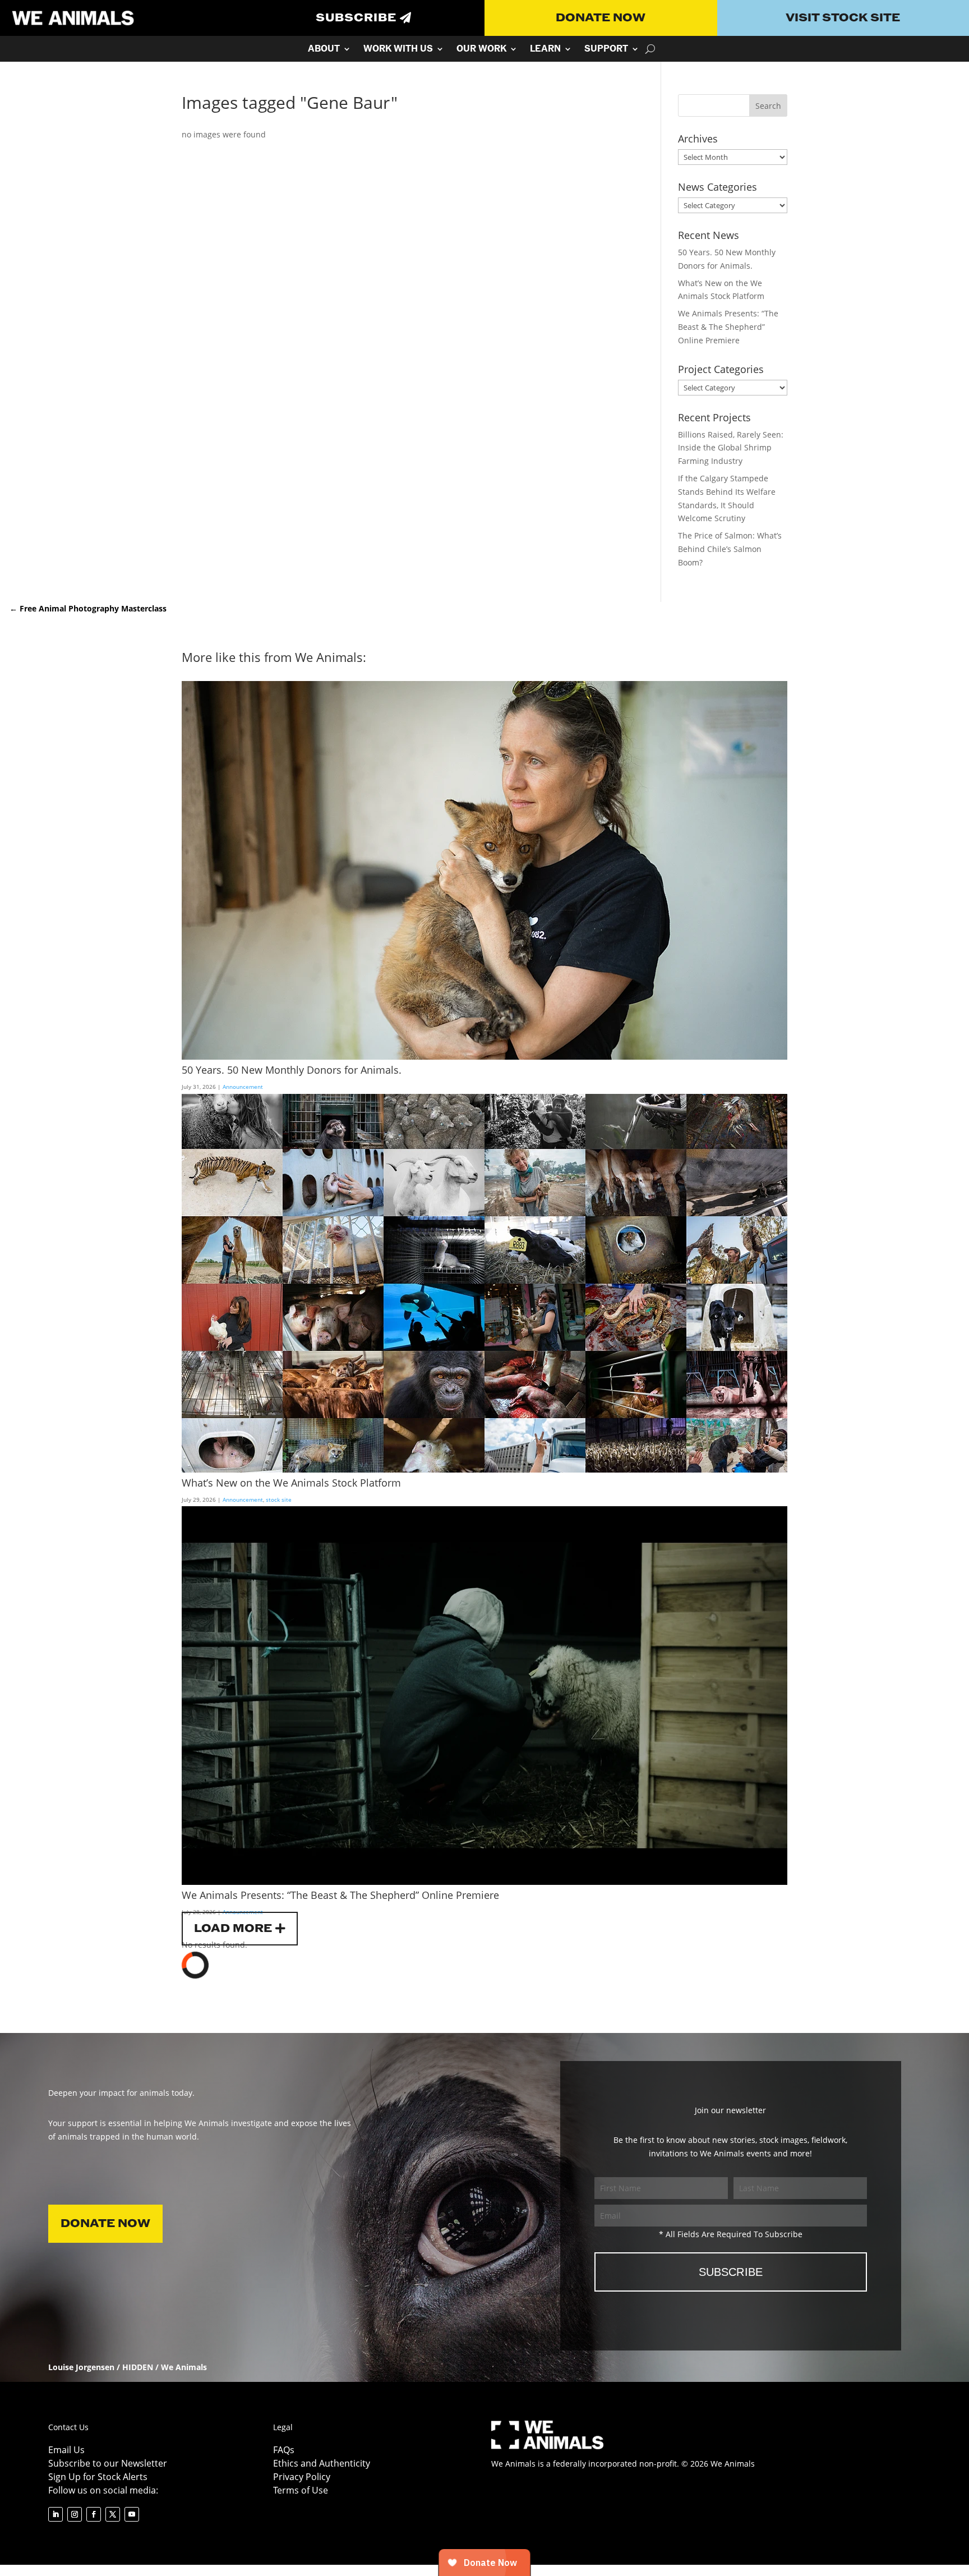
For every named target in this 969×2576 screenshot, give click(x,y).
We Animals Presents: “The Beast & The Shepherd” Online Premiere (728, 327)
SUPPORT (606, 50)
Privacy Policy (302, 2477)
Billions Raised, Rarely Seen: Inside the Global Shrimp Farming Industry (731, 448)
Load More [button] (233, 1929)
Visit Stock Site (843, 18)
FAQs (284, 2450)
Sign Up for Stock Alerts (98, 2477)
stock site (279, 1499)
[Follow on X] (113, 2514)
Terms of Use (301, 2490)
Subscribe (356, 18)
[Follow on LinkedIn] (56, 2514)
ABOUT (324, 50)
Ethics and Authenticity (322, 2463)
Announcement (243, 1087)
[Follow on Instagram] (75, 2514)
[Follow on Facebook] (94, 2514)
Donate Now (601, 18)
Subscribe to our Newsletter (108, 2463)
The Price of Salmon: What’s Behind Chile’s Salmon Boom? (730, 549)
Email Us (66, 2450)
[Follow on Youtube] (132, 2514)
